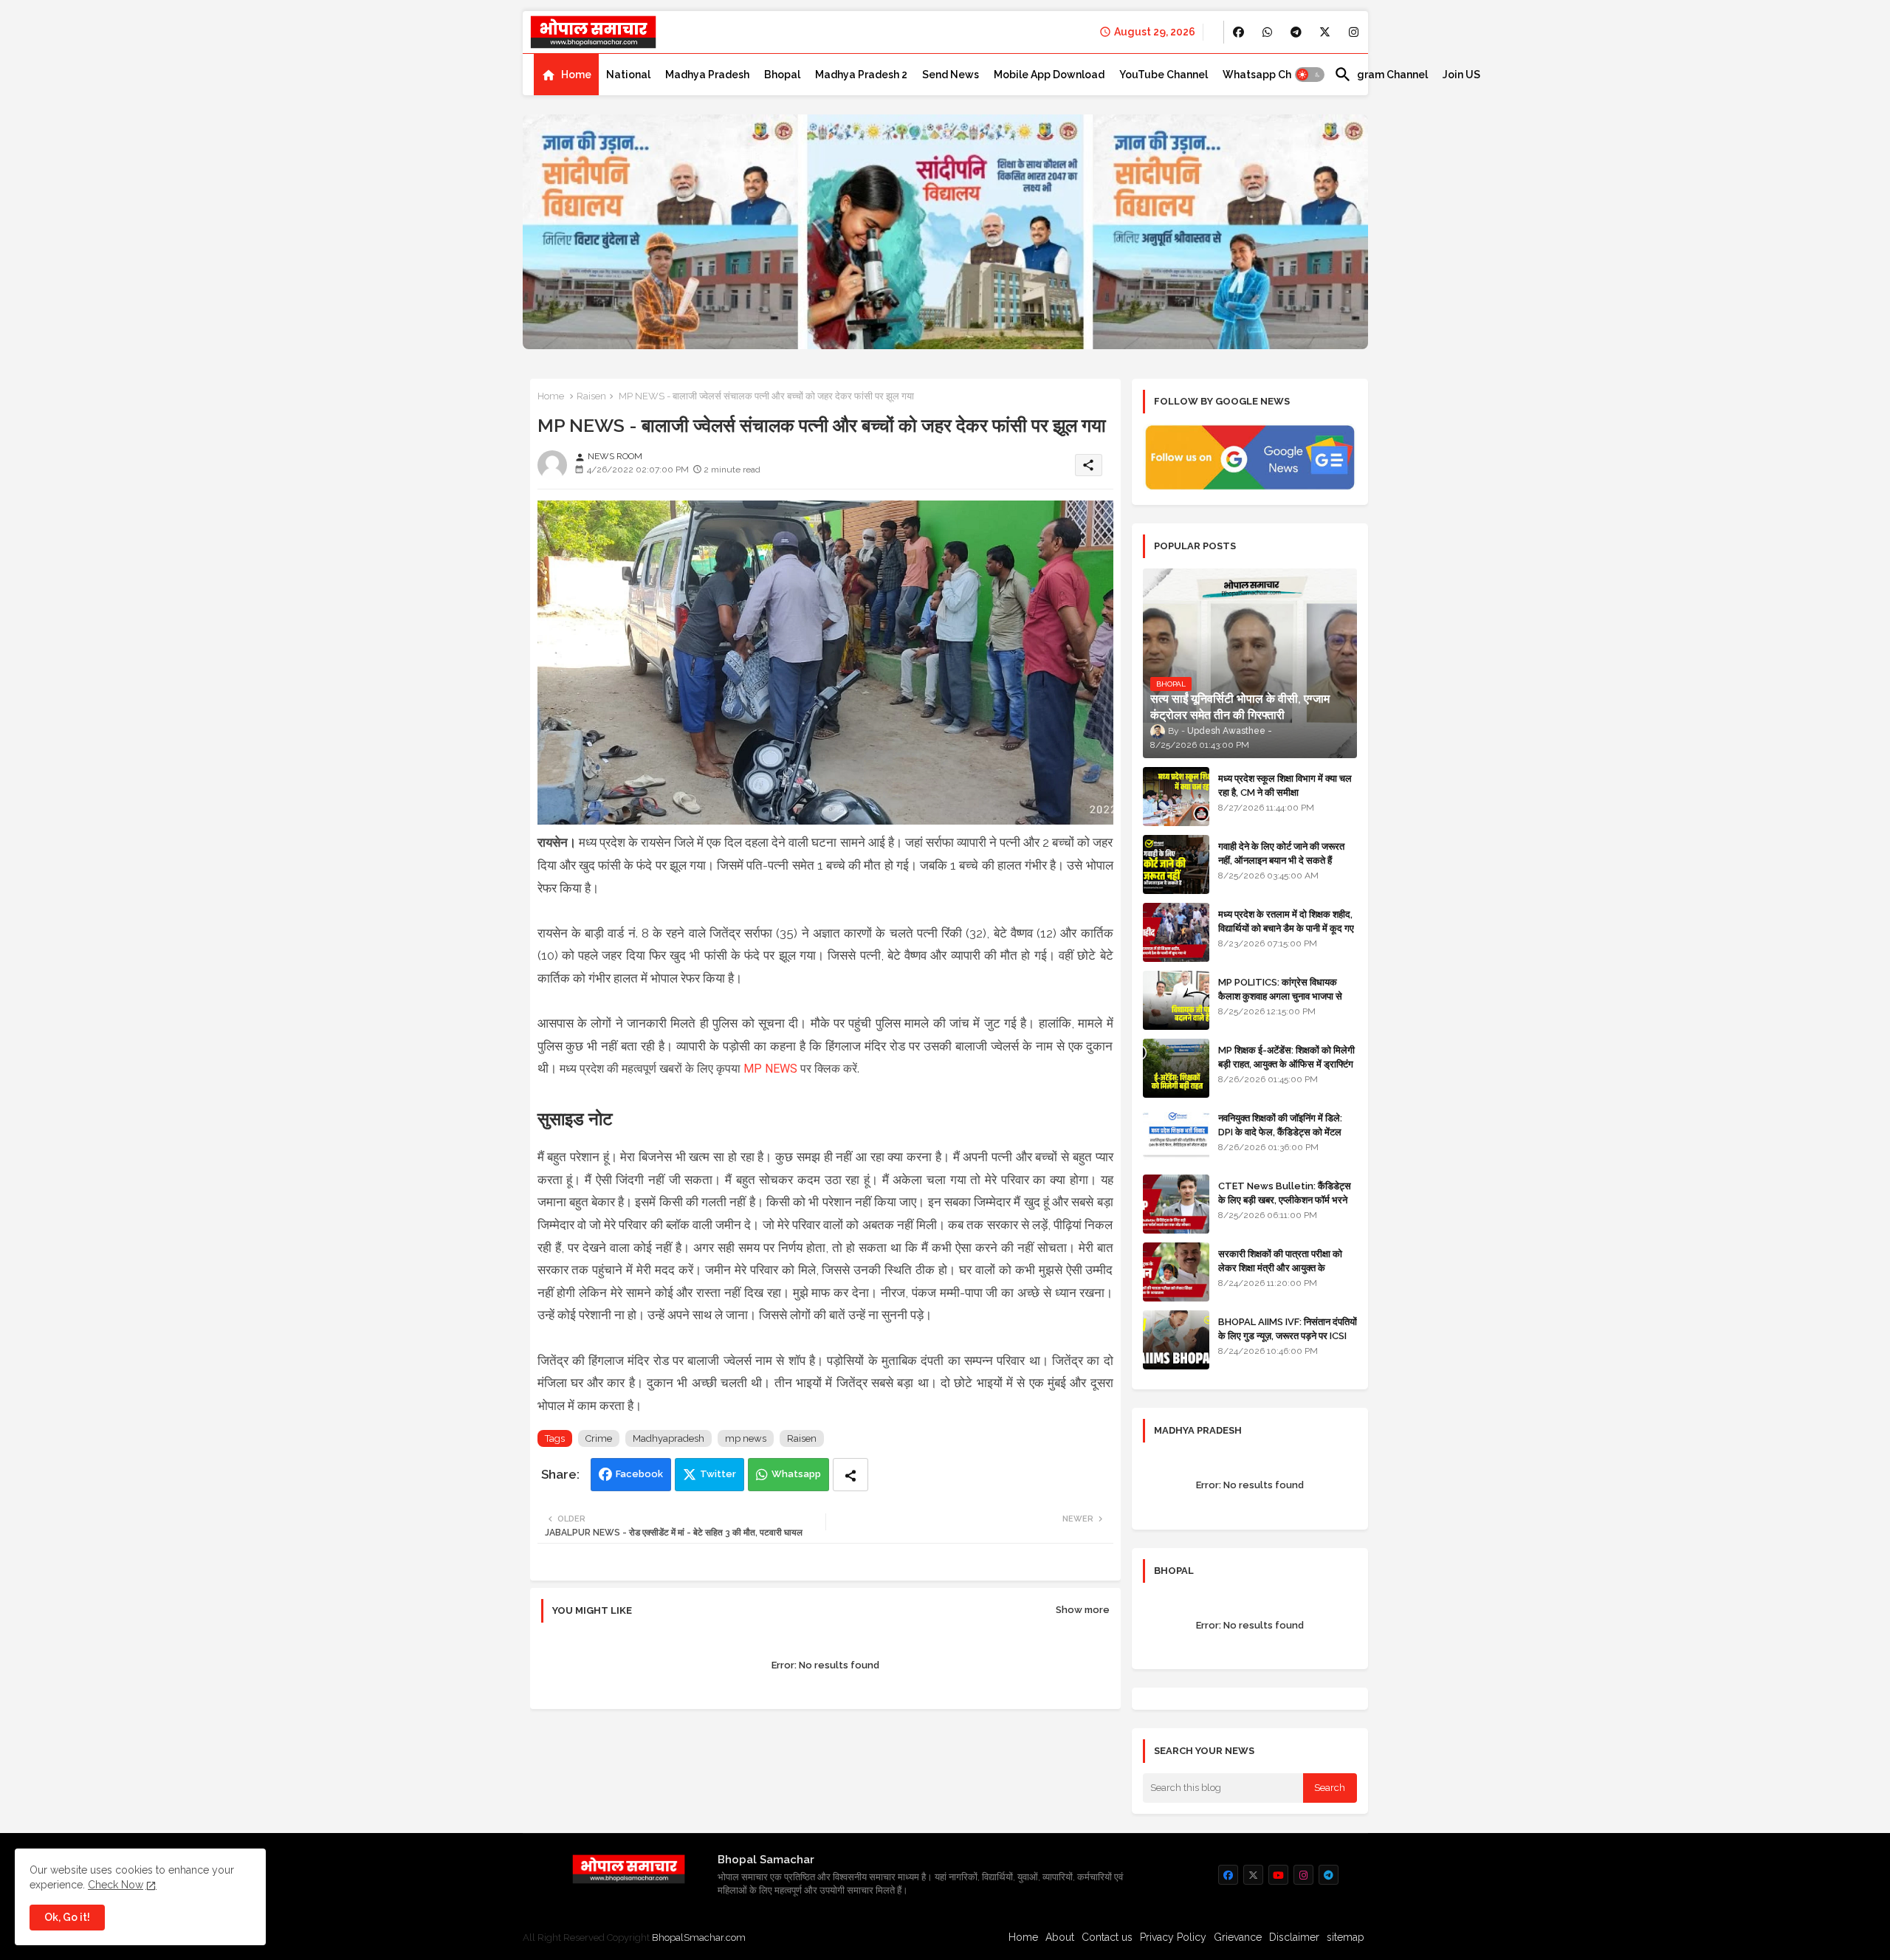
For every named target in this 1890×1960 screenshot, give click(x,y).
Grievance (1238, 1937)
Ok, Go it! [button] (67, 1917)
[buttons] (1238, 32)
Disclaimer (1294, 1937)
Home (576, 75)
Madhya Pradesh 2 (861, 75)
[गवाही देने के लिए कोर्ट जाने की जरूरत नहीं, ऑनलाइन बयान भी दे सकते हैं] (1176, 864)
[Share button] (850, 1475)
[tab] (566, 75)
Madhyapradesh (669, 1438)
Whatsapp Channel (1271, 75)
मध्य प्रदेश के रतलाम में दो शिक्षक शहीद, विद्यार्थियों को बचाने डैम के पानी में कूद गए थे (1286, 928)
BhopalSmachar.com (699, 1937)
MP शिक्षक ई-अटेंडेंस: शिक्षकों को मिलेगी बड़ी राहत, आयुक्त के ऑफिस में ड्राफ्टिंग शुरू (1286, 1063)
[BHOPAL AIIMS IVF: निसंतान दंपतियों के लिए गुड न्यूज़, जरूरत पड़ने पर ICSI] (1176, 1340)
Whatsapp (796, 1474)
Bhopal (782, 75)
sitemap (1346, 1937)
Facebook (639, 1474)
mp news (746, 1438)
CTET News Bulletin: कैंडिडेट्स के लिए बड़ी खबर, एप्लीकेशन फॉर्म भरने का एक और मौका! (1285, 1199)
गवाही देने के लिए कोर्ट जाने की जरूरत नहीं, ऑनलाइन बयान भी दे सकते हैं (1281, 853)
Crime (599, 1438)
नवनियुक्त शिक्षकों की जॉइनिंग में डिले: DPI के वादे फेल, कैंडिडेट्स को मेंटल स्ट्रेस (1280, 1131)
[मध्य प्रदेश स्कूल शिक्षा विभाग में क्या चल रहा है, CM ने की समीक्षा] (1176, 797)
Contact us (1107, 1937)
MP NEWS (770, 1069)
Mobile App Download (1049, 75)
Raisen (591, 396)
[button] (1310, 75)
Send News (951, 75)
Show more (1083, 1610)
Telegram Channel (1381, 75)
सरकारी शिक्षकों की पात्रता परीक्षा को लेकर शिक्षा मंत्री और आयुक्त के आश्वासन (1280, 1267)
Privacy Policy (1173, 1937)
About (1060, 1937)
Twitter (718, 1474)
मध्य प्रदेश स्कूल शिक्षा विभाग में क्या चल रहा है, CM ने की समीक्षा (1285, 785)
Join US (1461, 75)
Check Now (116, 1885)
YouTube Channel (1164, 75)
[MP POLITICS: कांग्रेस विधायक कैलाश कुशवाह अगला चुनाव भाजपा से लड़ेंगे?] (1176, 1000)
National (628, 75)
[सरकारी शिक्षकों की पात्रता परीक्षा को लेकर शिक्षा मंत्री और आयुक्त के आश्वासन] (1176, 1272)
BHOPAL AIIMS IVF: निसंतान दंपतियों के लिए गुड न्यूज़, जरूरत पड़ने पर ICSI (1288, 1328)
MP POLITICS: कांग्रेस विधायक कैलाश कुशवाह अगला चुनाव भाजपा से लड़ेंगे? (1280, 996)
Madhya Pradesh (707, 75)
